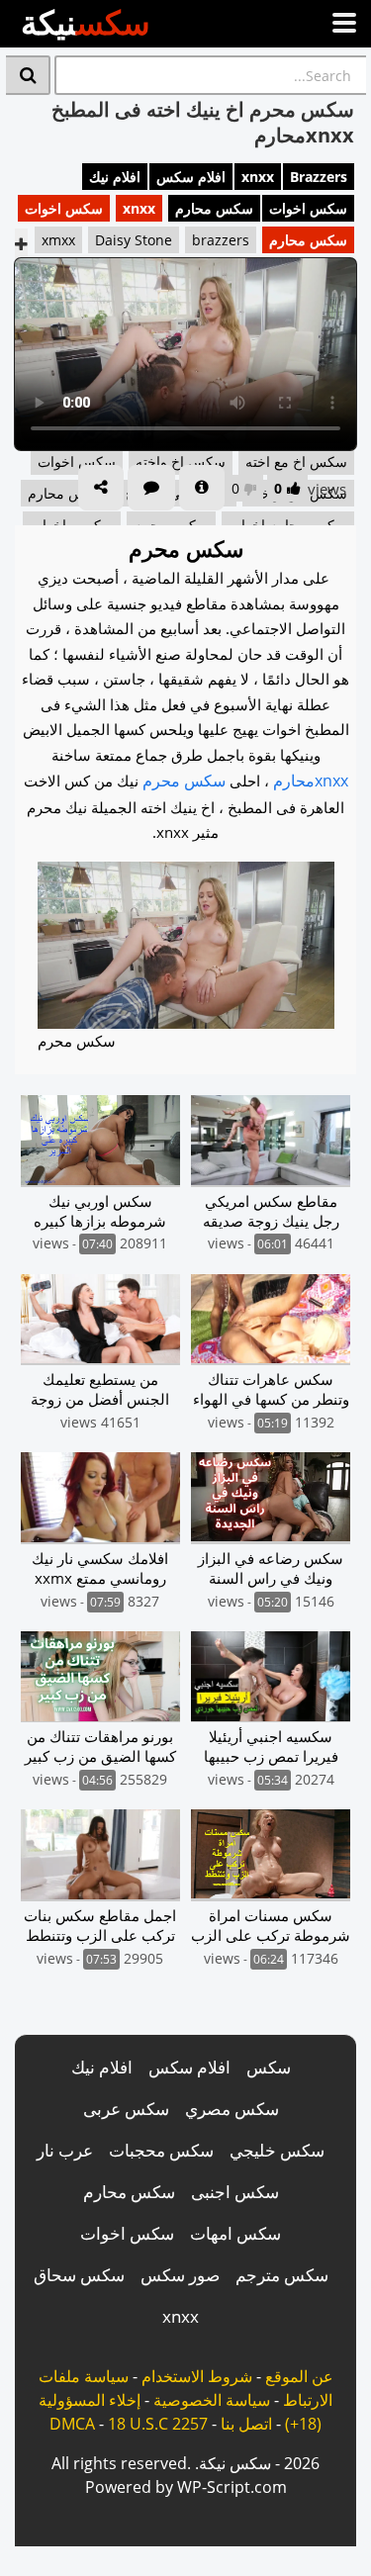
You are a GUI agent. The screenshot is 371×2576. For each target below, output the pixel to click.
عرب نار (65, 2150)
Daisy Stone (134, 240)
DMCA (72, 2424)
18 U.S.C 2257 (158, 2424)
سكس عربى (126, 2109)
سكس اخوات (308, 208)
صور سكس (180, 2275)
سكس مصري (232, 2109)
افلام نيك (115, 177)
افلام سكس (191, 177)
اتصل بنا (246, 2424)
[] (28, 75)
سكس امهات (235, 2233)
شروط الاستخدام (197, 2376)
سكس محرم (184, 781)
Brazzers (319, 177)
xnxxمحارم (311, 781)
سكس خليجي (277, 2150)
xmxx (58, 240)
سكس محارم (214, 208)
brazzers (221, 240)
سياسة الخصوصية (212, 2400)
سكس (269, 2067)
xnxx (258, 177)
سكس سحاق (79, 2275)
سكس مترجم (282, 2275)
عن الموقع (299, 2376)
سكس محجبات (161, 2150)
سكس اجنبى (235, 2192)
